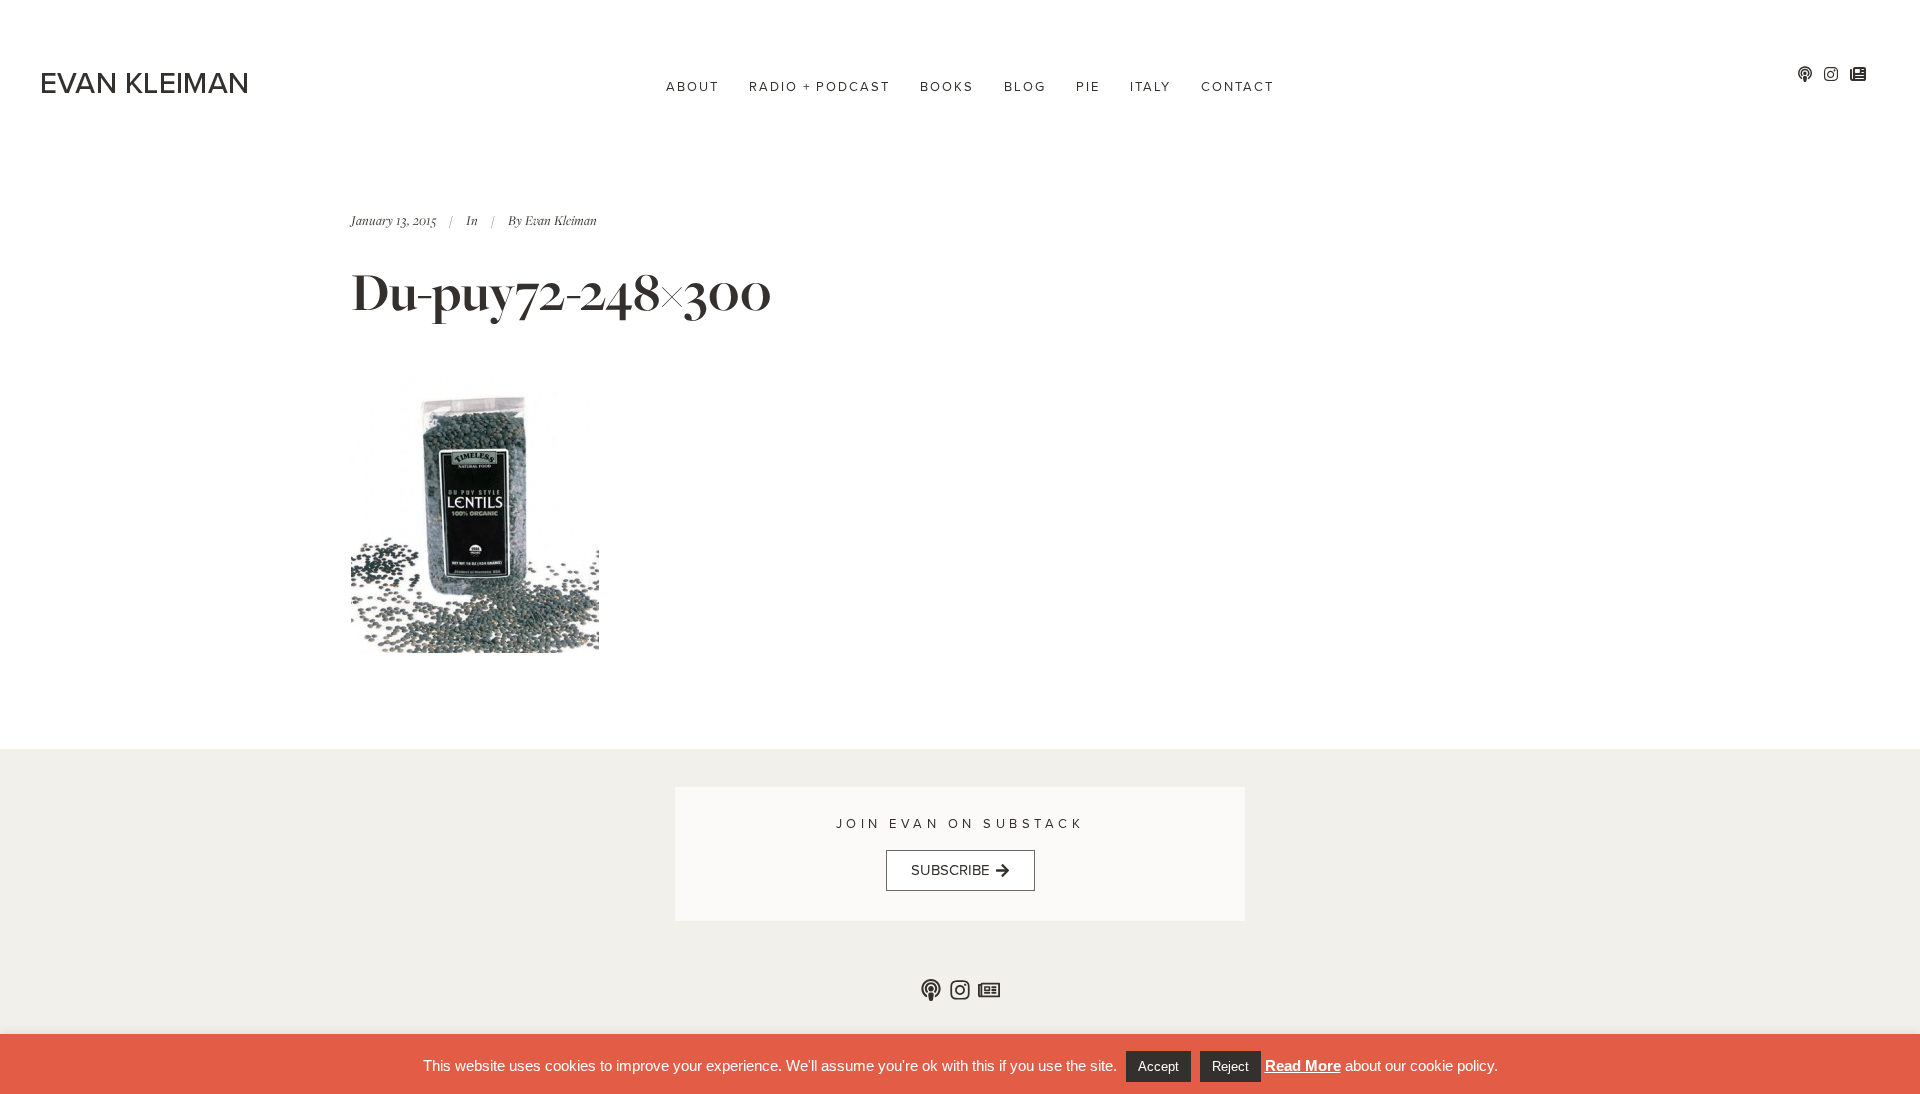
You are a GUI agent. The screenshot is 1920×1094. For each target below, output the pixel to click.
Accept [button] (1158, 1066)
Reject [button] (1230, 1066)
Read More (1303, 1065)
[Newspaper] (989, 990)
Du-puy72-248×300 (561, 291)
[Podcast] (931, 990)
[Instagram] (960, 990)
